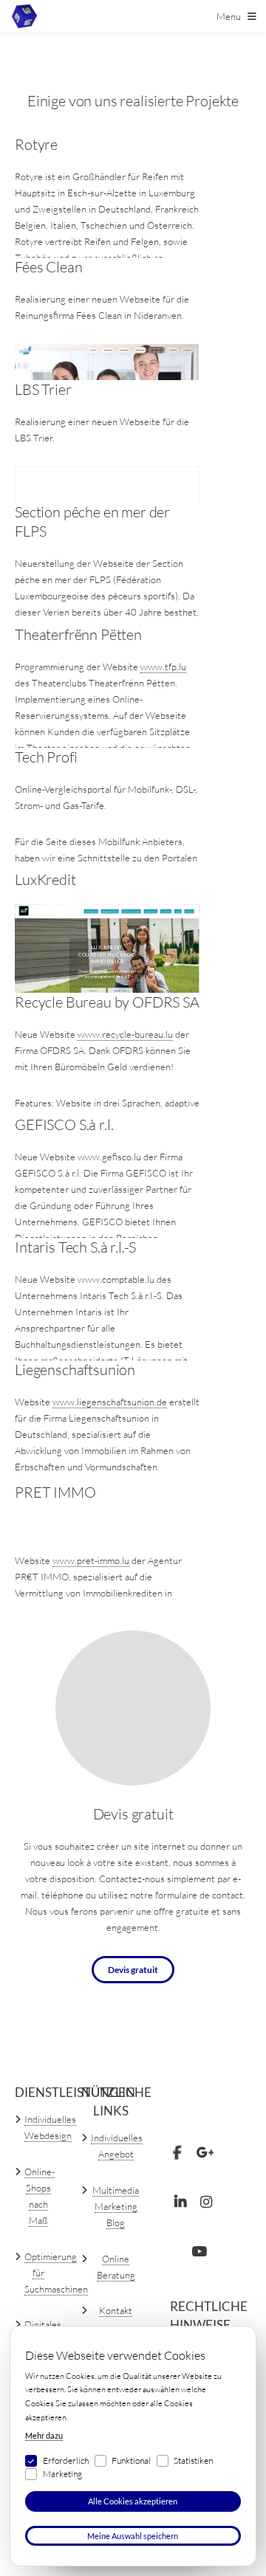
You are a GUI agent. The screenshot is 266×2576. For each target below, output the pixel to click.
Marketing (62, 2474)
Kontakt (116, 2310)
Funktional (131, 2460)
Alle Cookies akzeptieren (133, 2501)
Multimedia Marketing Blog (116, 2206)
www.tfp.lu (163, 667)
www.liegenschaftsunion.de (110, 1402)
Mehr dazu (44, 2435)
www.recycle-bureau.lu (125, 1034)
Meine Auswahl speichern (133, 2536)
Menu (229, 16)
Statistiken (193, 2460)
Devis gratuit (133, 1969)
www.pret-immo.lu (91, 1560)
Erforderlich (66, 2460)
